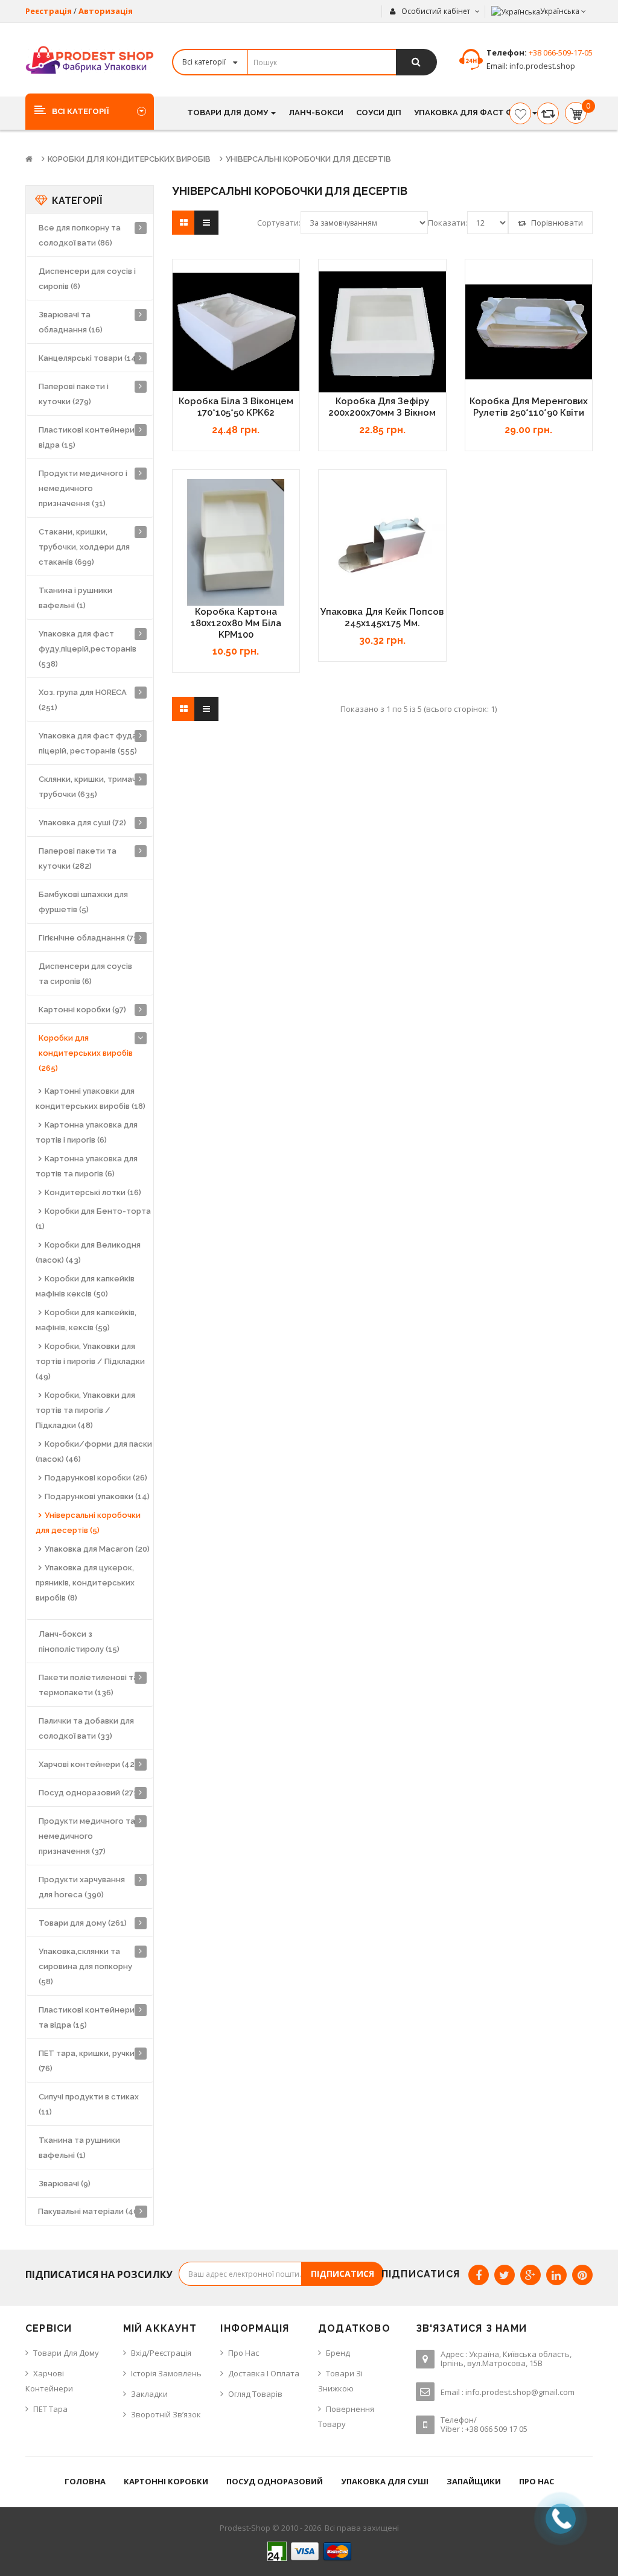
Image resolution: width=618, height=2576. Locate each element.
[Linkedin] (556, 2275)
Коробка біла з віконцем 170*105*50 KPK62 (236, 407)
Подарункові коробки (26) (96, 1478)
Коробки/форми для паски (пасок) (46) (94, 1451)
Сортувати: (279, 223)
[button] (90, 111)
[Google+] (530, 2275)
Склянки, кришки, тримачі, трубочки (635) (89, 787)
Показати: (448, 223)
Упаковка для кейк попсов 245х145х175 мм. (382, 617)
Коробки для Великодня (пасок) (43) (88, 1252)
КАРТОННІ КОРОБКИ (166, 2481)
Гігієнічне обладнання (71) (89, 938)
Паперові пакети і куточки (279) (74, 394)
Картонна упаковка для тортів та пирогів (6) (87, 1166)
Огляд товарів (255, 2394)
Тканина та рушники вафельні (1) (79, 2148)
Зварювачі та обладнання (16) (71, 322)
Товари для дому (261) (83, 1923)
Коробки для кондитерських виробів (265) (86, 1053)
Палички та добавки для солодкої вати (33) (86, 1728)
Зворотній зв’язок (166, 2414)
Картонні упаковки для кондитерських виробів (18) (91, 1099)
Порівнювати (556, 223)
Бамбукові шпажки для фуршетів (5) (83, 902)
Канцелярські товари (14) (89, 358)
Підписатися (342, 2273)
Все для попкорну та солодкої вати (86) (80, 235)
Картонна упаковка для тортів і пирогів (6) (87, 1132)
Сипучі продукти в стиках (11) (89, 2104)
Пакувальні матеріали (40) (89, 2211)
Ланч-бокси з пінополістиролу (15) (79, 1642)
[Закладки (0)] (520, 113)
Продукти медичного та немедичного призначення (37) (87, 1836)
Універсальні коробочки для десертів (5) (88, 1523)
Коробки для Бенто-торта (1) (93, 1219)
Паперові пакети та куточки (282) (78, 858)
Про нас (244, 2353)
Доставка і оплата (264, 2373)
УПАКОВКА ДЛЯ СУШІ (385, 2481)
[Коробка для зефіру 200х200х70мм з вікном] (382, 332)
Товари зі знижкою (340, 2381)
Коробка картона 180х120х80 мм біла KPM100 (236, 623)
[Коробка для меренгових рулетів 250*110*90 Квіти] (529, 332)
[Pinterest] (582, 2275)
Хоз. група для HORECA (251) (83, 700)
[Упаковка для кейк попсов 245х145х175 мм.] (382, 543)
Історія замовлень (166, 2373)
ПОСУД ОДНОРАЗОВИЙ (275, 2481)
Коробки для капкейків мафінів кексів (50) (85, 1286)
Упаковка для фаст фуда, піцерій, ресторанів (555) (89, 743)
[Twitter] (505, 2275)
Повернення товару (346, 2416)
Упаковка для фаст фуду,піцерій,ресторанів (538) (88, 649)
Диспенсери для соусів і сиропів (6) (87, 279)
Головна (85, 2481)
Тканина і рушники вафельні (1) (75, 598)
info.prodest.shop (541, 66)
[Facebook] (479, 2275)
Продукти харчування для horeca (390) (82, 1887)
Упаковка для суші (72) (82, 823)
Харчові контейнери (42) (88, 1764)
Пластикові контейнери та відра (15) (87, 2017)
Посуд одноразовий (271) (89, 1793)
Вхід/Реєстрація (161, 2353)
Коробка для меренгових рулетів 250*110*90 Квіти (529, 407)
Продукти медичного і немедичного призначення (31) (83, 488)
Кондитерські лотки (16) (93, 1192)
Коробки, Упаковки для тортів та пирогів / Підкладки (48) (85, 1410)
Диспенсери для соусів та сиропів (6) (85, 974)
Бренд (338, 2353)
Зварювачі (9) (65, 2184)
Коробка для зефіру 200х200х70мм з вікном (382, 407)
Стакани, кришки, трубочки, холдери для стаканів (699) (84, 547)
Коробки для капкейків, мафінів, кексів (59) (86, 1320)
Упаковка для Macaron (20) (97, 1549)
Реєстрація (49, 11)
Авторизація (106, 11)
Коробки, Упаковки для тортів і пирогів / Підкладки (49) (90, 1361)
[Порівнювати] (548, 113)
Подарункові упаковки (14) (97, 1496)
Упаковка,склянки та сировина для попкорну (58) (85, 1966)
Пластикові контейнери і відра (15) (88, 437)
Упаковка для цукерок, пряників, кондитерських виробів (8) (85, 1583)
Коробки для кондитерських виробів (129, 159)
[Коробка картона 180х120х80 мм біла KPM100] (236, 543)
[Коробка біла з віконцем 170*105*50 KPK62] (236, 332)
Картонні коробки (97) (82, 1010)
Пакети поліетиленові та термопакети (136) (88, 1685)
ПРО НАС (537, 2481)
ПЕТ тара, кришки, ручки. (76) (88, 2061)
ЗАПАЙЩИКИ (474, 2481)
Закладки (149, 2394)
